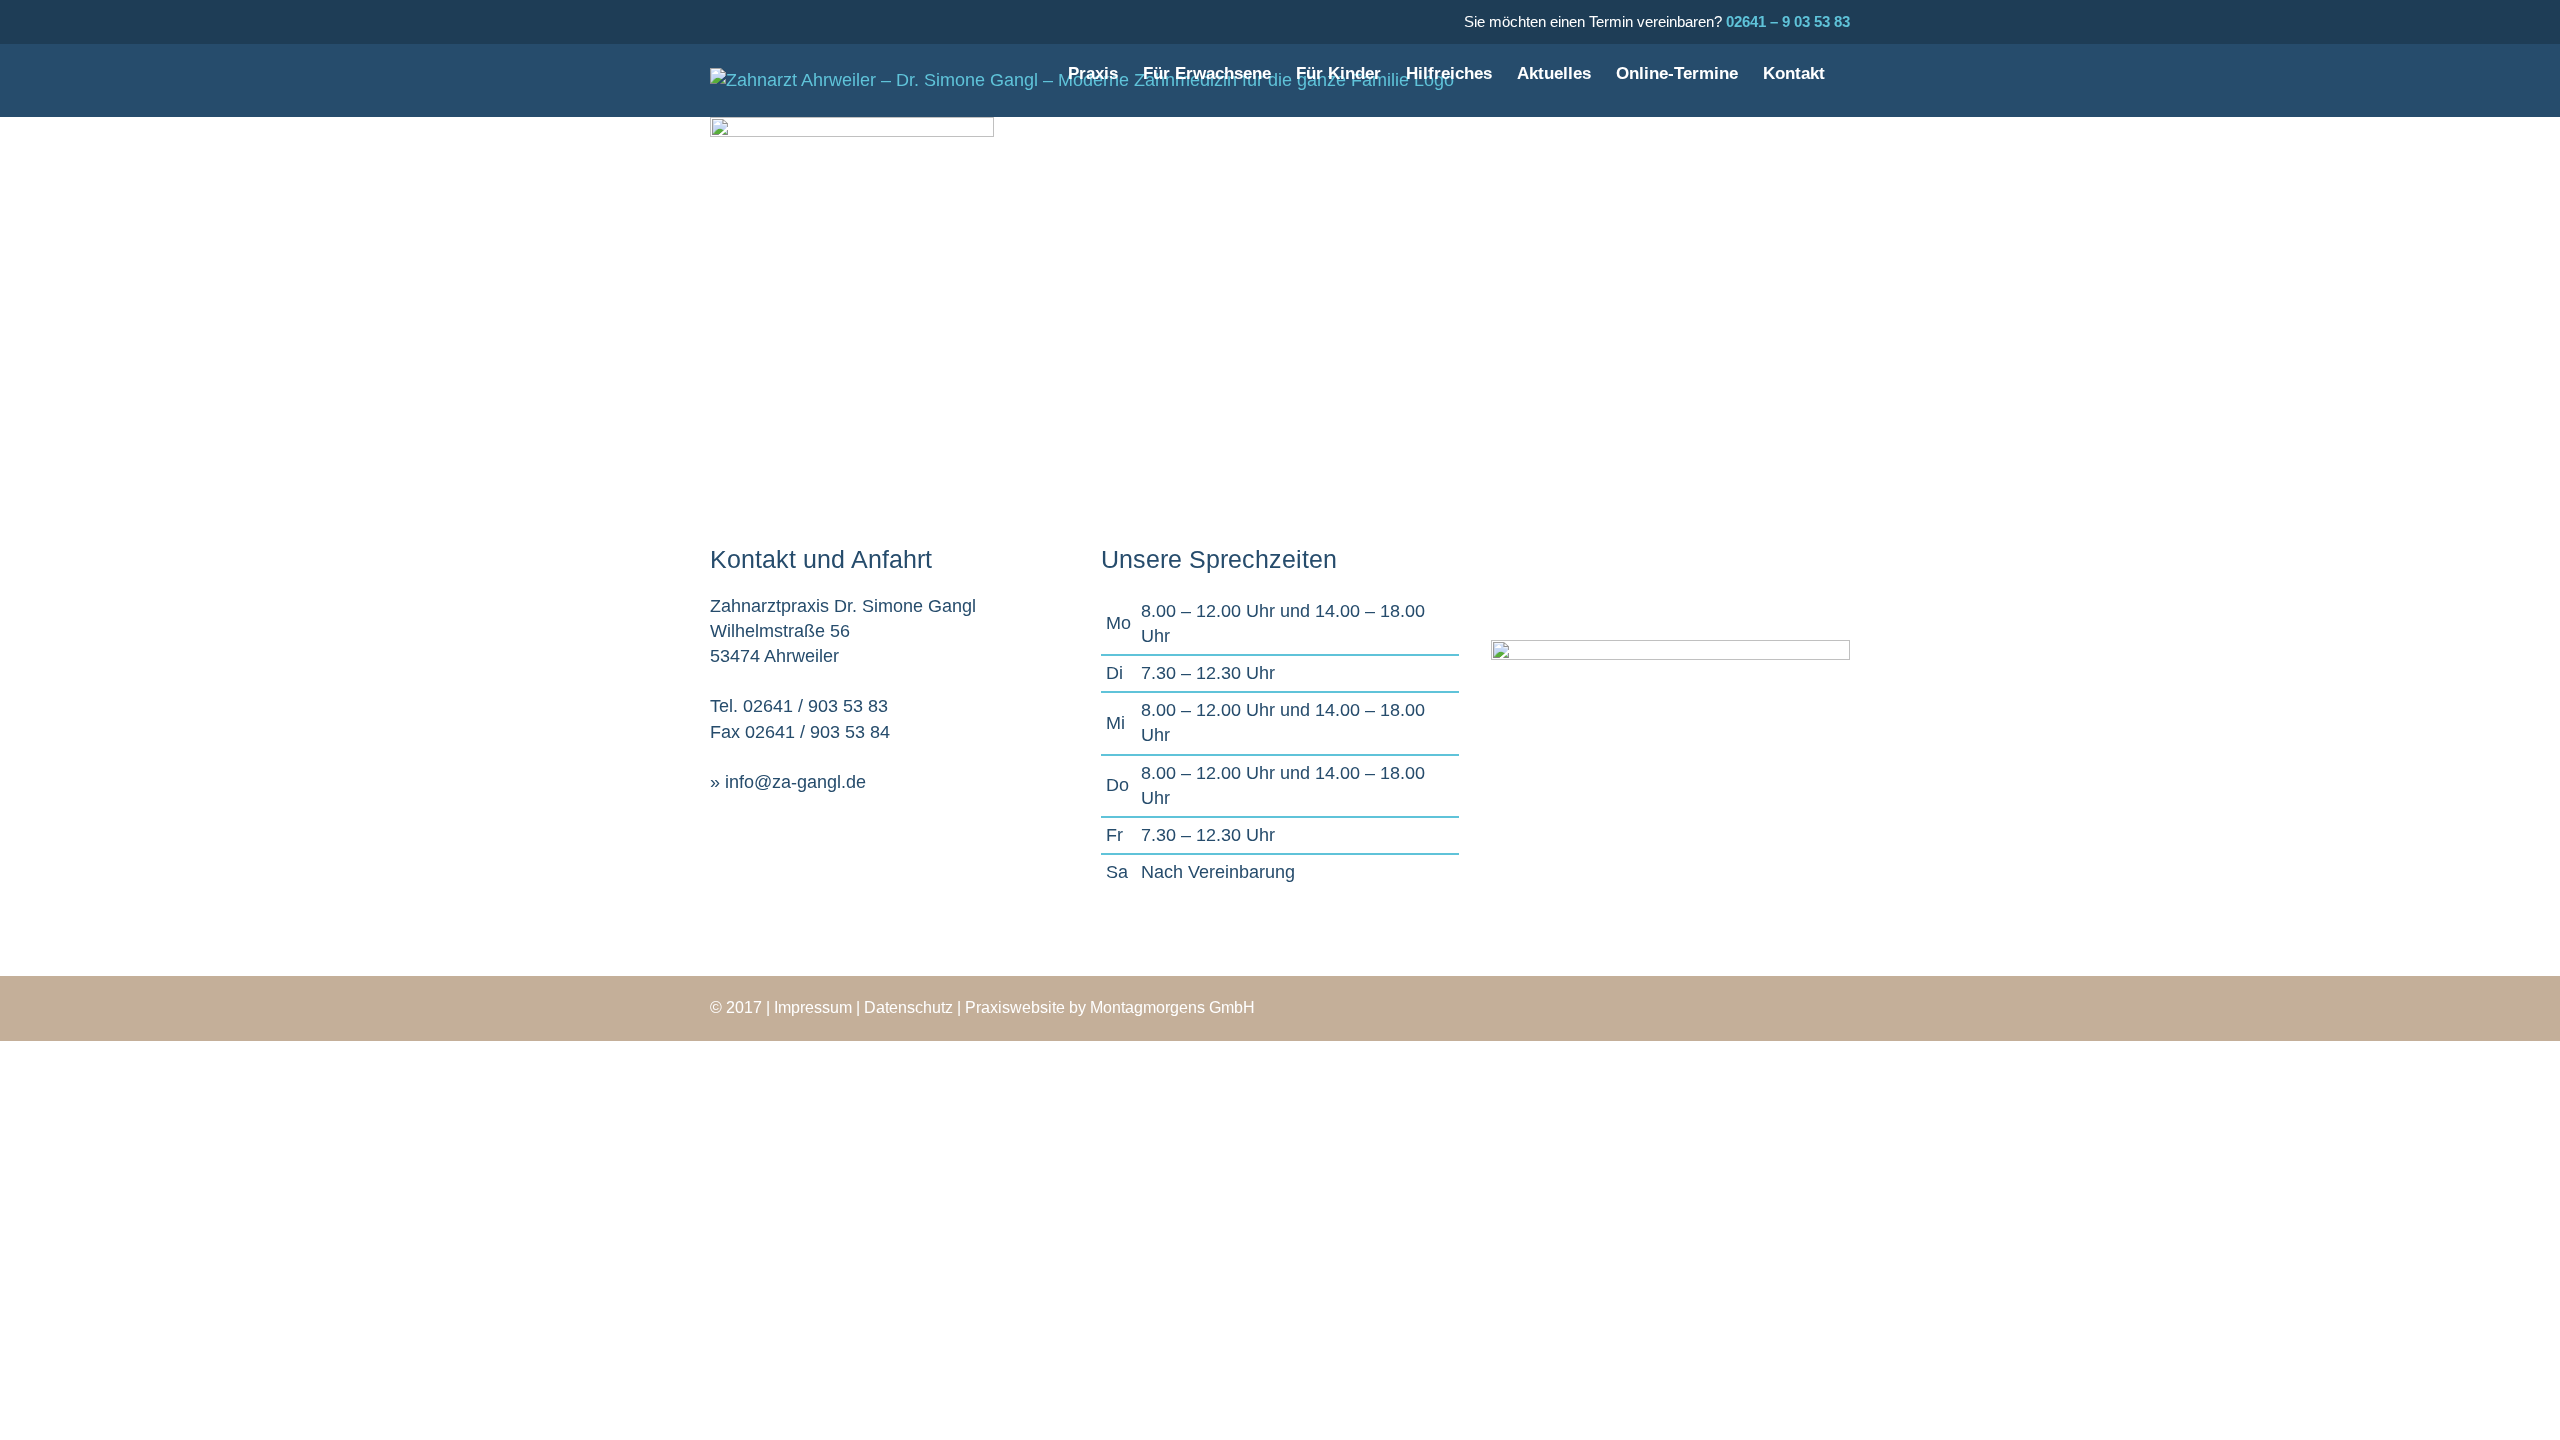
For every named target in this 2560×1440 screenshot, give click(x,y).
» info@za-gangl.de (788, 782)
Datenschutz (908, 1007)
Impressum (813, 1007)
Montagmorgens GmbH (1172, 1007)
